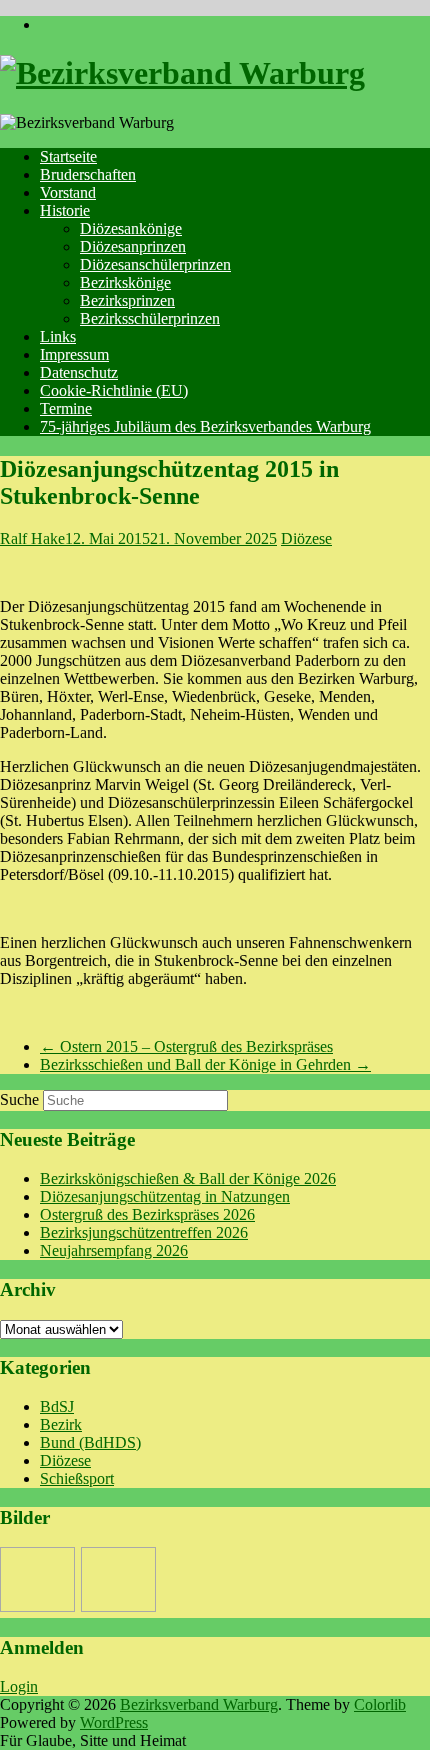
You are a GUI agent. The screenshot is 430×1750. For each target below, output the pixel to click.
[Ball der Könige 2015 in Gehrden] (118, 1579)
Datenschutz (79, 372)
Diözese (306, 538)
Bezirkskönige (125, 282)
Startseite (68, 156)
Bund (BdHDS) (90, 1442)
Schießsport (77, 1478)
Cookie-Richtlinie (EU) (114, 390)
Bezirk (61, 1424)
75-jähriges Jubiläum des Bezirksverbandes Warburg (205, 426)
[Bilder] (37, 1579)
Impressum (74, 354)
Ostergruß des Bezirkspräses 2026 (147, 1214)
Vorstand (68, 192)
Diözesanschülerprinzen (155, 264)
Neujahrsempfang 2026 (114, 1250)
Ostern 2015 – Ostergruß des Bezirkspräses (186, 1046)
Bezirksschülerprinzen (150, 318)
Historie (65, 210)
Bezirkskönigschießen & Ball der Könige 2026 (188, 1178)
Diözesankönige (131, 228)
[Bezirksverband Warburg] (182, 73)
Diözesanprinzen (133, 246)
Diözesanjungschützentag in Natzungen (165, 1196)
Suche (19, 1099)
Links (58, 336)
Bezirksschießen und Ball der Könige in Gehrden (205, 1064)
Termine (66, 408)
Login (19, 1686)
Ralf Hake (32, 538)
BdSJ (57, 1406)
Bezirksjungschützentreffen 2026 (144, 1232)
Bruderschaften (88, 174)
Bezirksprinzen (127, 300)
